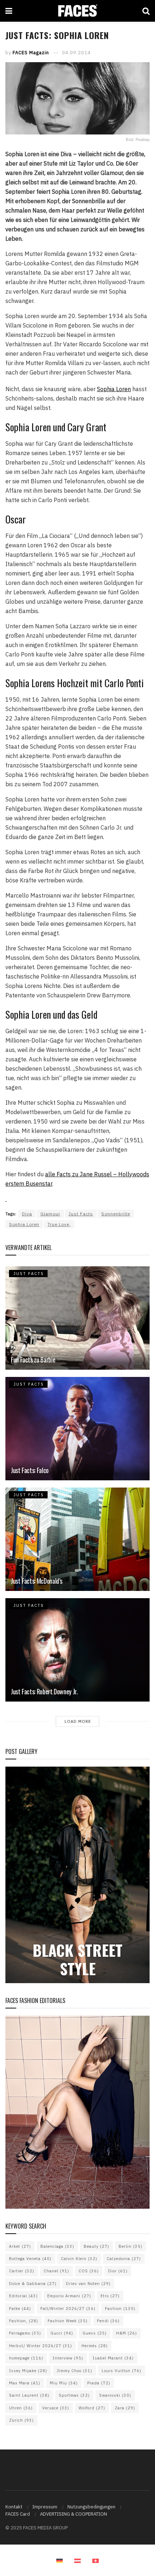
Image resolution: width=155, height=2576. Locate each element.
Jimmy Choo (74, 2371)
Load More (78, 1721)
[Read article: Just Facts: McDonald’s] (77, 1539)
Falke (20, 2308)
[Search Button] (146, 11)
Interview (68, 2358)
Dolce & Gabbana (33, 2284)
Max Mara (25, 2383)
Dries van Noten (88, 2284)
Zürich (21, 2420)
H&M (127, 2333)
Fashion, (24, 2321)
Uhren (21, 2408)
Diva (27, 1214)
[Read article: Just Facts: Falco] (77, 1429)
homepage (26, 2358)
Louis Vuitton (121, 2371)
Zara (125, 2408)
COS (89, 2271)
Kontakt (14, 2507)
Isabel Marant (113, 2358)
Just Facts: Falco (30, 1470)
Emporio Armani (69, 2296)
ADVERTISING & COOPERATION (74, 2514)
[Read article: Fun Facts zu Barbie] (77, 1318)
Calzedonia (124, 2259)
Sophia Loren (114, 389)
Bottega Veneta (30, 2259)
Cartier (22, 2271)
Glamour (50, 1214)
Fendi (108, 2321)
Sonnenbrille (116, 1214)
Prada (99, 2383)
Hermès (95, 2346)
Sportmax (74, 2395)
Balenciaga (57, 2246)
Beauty (96, 2246)
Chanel (56, 2271)
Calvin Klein (79, 2259)
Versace (56, 2408)
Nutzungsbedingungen (91, 2507)
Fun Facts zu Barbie (33, 1360)
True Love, (59, 1224)
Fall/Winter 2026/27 (68, 2308)
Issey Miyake (28, 2371)
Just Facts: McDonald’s (37, 1581)
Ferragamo (25, 2333)
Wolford (92, 2408)
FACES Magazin (31, 53)
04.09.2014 (76, 53)
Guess (95, 2333)
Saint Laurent (29, 2395)
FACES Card (18, 2514)
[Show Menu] (9, 11)
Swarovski (115, 2395)
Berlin (130, 2246)
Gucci (62, 2333)
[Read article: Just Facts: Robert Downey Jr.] (77, 1650)
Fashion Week (68, 2321)
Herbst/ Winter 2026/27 (41, 2346)
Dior (118, 2271)
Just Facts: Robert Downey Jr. (44, 1691)
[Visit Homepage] (77, 11)
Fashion (120, 2308)
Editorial (23, 2296)
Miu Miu (64, 2383)
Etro (110, 2296)
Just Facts (81, 1214)
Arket (20, 2246)
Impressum (45, 2507)
